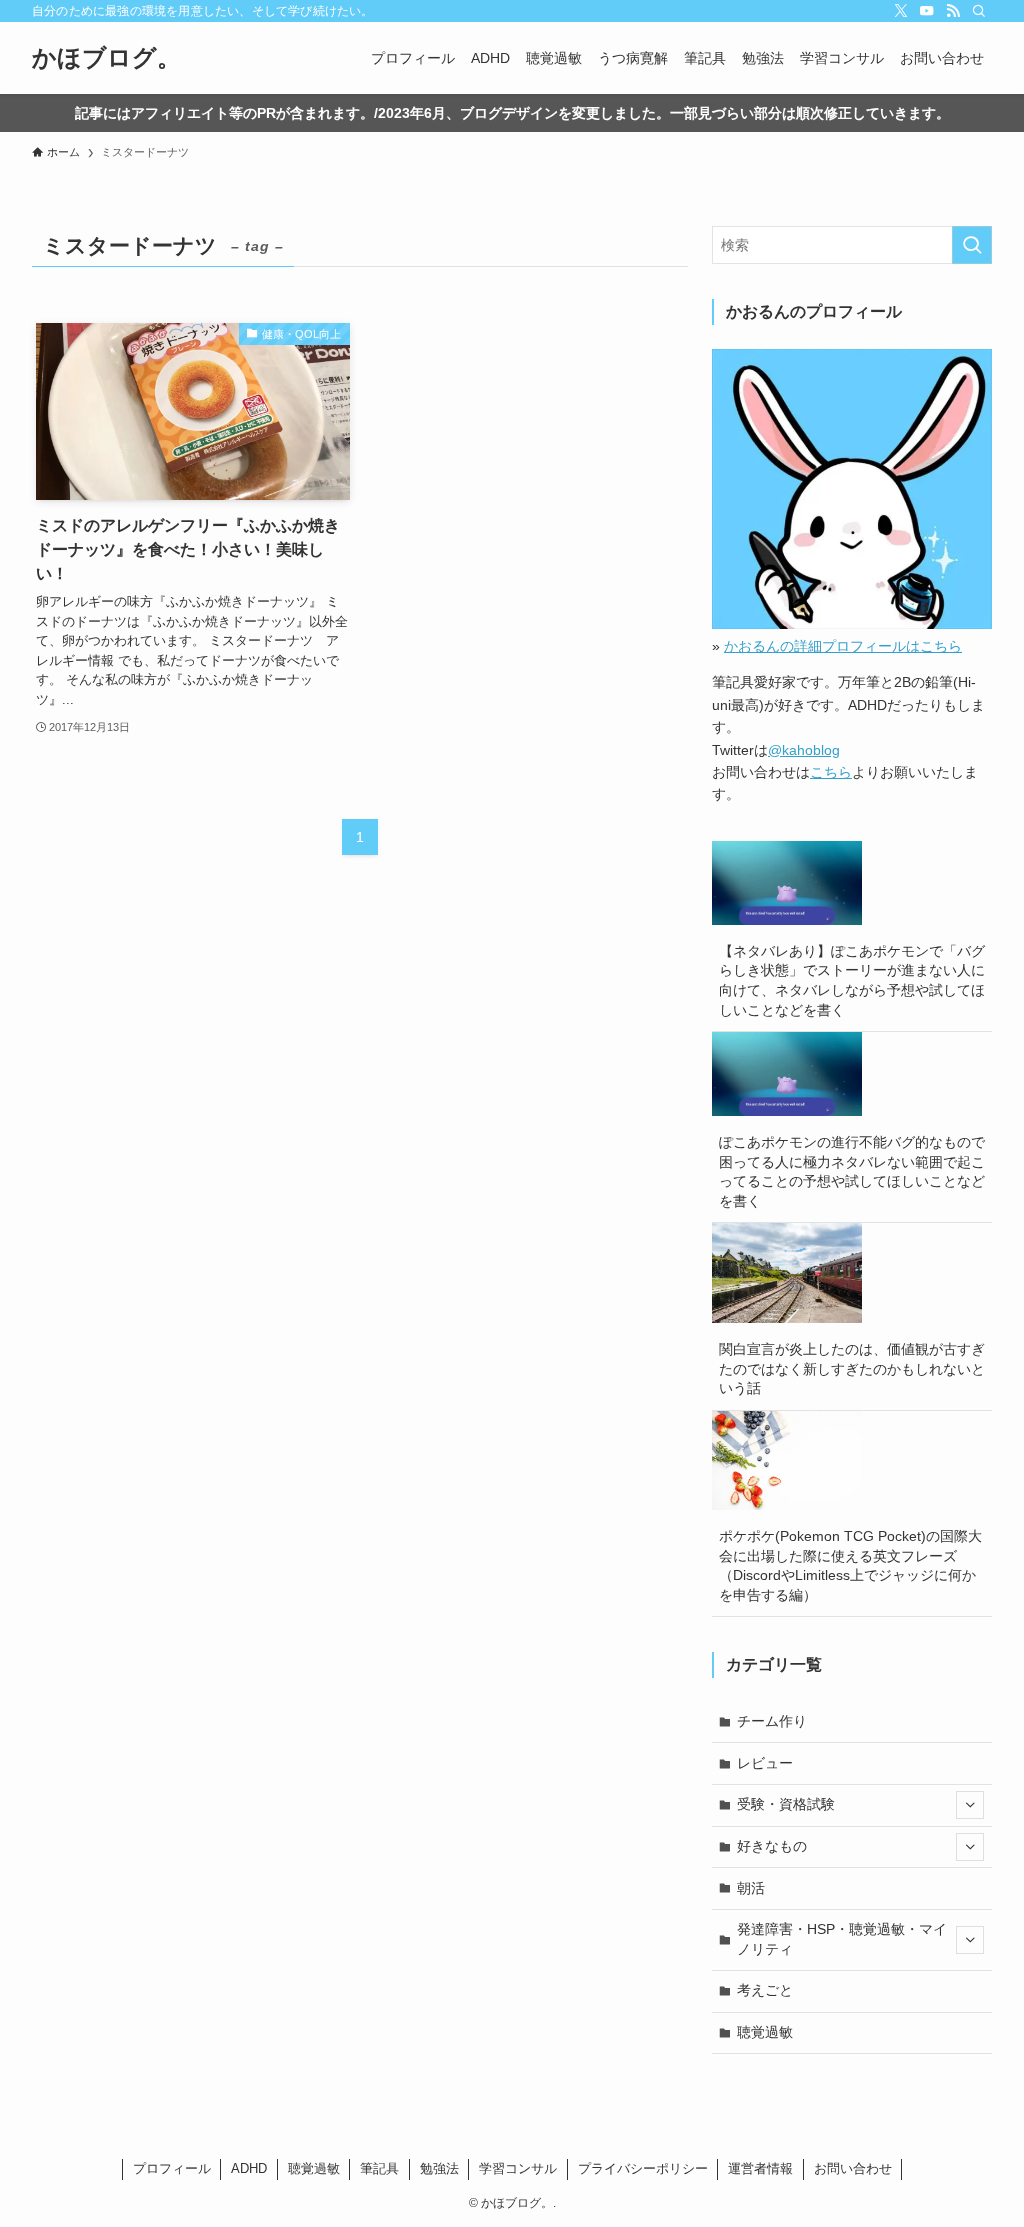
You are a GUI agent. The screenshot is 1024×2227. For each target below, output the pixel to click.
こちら (831, 772)
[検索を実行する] (972, 245)
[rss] (953, 11)
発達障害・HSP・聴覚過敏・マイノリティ (842, 1939)
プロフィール (172, 2168)
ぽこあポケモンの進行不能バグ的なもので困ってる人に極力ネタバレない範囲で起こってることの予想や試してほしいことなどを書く (852, 1171)
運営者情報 (760, 2168)
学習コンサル (518, 2168)
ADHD (249, 2168)
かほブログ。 (106, 58)
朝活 (751, 1888)
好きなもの (772, 1846)
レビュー (765, 1763)
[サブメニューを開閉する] (970, 1805)
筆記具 (379, 2168)
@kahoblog (804, 750)
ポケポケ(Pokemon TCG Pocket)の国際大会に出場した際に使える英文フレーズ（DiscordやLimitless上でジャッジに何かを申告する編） (850, 1565)
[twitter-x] (901, 11)
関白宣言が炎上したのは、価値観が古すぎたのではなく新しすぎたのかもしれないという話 (852, 1368)
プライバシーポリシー (643, 2168)
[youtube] (927, 11)
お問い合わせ (853, 2168)
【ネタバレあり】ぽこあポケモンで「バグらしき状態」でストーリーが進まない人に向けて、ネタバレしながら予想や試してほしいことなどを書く (852, 980)
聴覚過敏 (765, 2032)
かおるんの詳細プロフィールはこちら (843, 646)
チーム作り (772, 1721)
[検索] (979, 11)
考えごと (765, 1990)
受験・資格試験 (786, 1804)
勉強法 (439, 2168)
